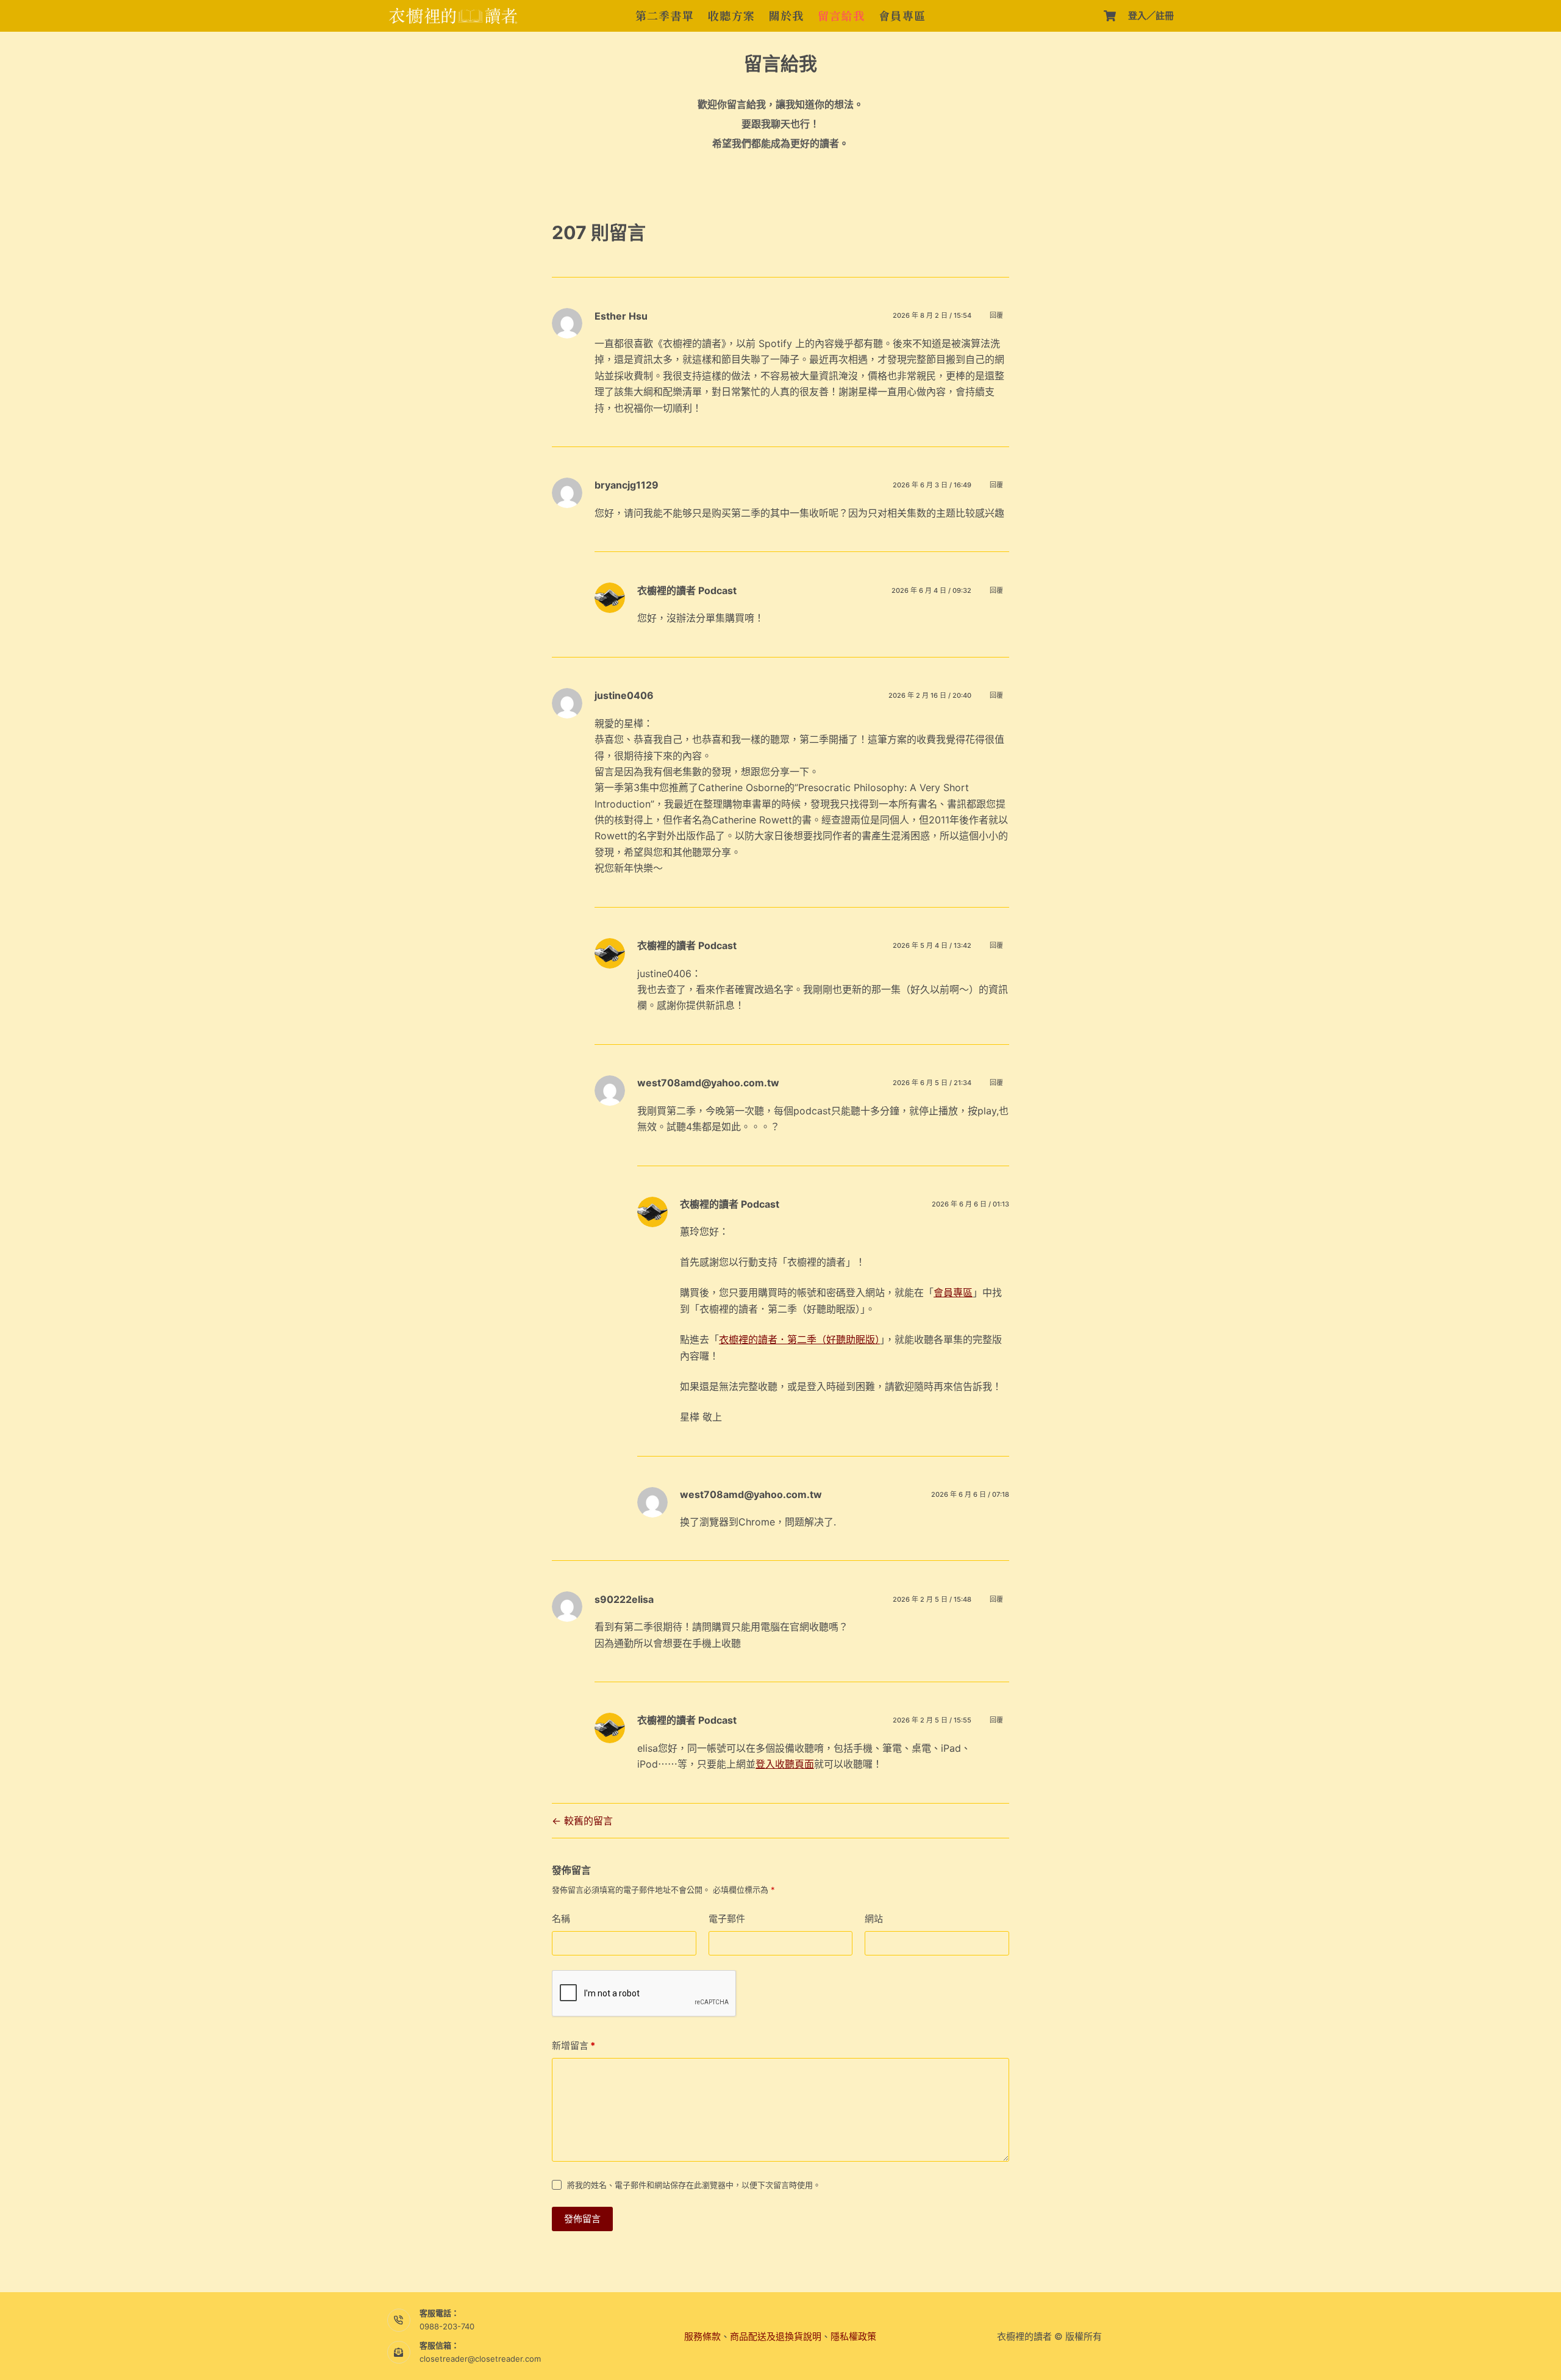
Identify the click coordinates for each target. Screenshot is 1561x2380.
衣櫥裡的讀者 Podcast (687, 590)
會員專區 (902, 15)
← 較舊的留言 (582, 1821)
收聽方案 (732, 15)
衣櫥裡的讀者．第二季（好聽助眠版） (799, 1339)
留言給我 (841, 15)
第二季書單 (665, 15)
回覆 (996, 315)
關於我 (787, 15)
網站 (874, 1919)
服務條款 (702, 2336)
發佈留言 (582, 2219)
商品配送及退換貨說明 (776, 2336)
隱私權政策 (853, 2336)
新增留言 (573, 2045)
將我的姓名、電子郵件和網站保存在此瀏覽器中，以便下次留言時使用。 (694, 2185)
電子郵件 (727, 1919)
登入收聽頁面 (785, 1764)
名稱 (561, 1919)
